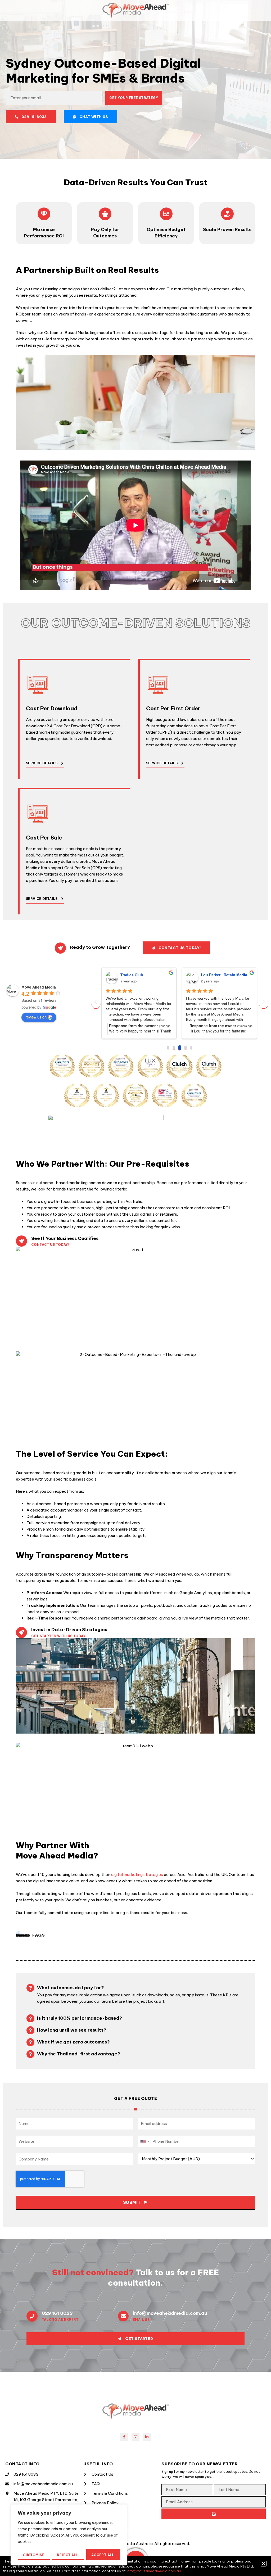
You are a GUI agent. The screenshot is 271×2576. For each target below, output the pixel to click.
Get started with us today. (59, 1636)
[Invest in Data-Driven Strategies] (21, 1632)
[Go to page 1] (174, 1048)
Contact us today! (50, 1245)
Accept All (103, 2555)
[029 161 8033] (32, 2316)
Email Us (141, 2320)
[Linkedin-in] (147, 2437)
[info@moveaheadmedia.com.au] (123, 2316)
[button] (264, 2564)
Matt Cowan (131, 975)
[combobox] (144, 2141)
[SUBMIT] (214, 2514)
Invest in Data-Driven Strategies (69, 1630)
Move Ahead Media (39, 987)
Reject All (68, 2555)
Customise (33, 2555)
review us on (36, 1017)
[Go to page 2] (180, 1048)
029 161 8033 (57, 2313)
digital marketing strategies (137, 1875)
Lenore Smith (213, 975)
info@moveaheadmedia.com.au (170, 2313)
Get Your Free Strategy (134, 98)
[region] (69, 2535)
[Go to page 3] (186, 1048)
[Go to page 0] (168, 1048)
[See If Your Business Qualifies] (21, 1241)
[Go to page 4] (191, 1048)
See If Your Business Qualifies (65, 1238)
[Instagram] (136, 2437)
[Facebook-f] (124, 2437)
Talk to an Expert (60, 2320)
